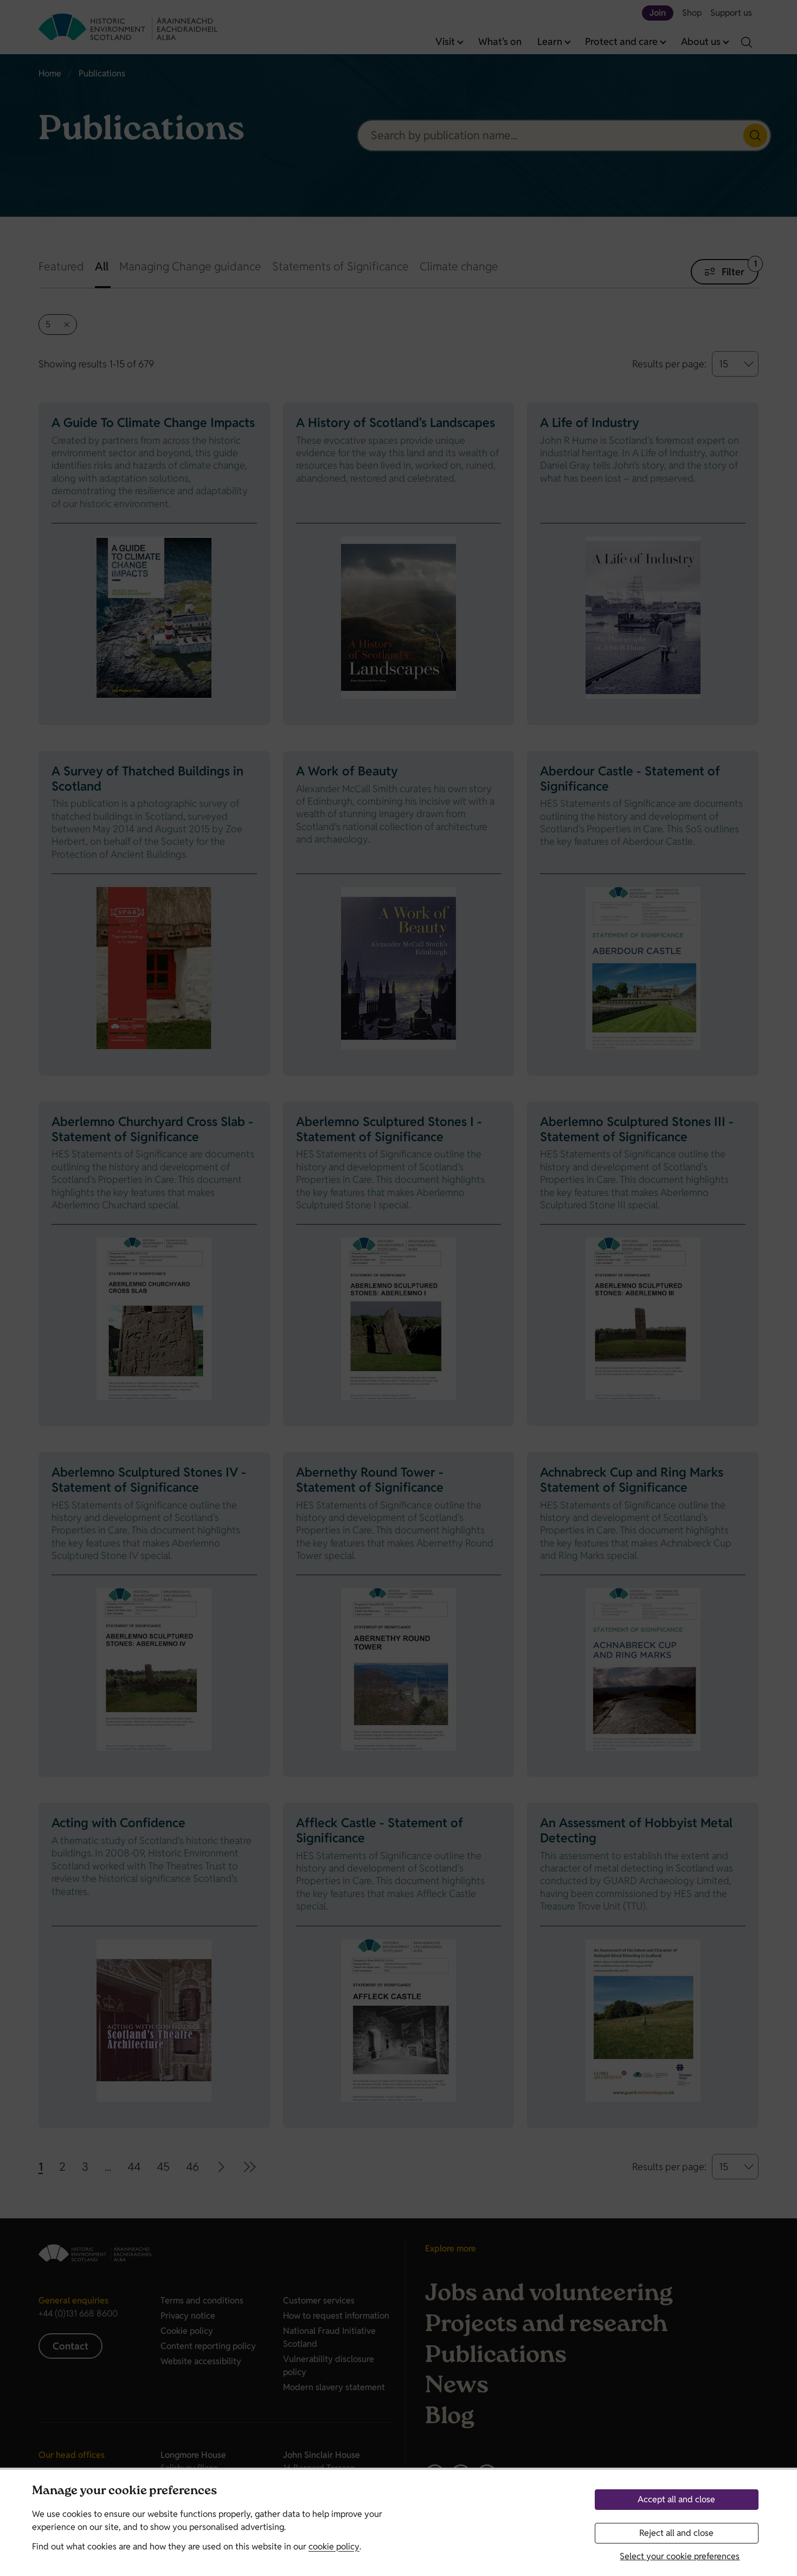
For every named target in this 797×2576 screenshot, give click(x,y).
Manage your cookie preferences (124, 2492)
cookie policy (334, 2546)
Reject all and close (676, 2533)
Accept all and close (676, 2499)
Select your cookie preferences (680, 2556)
